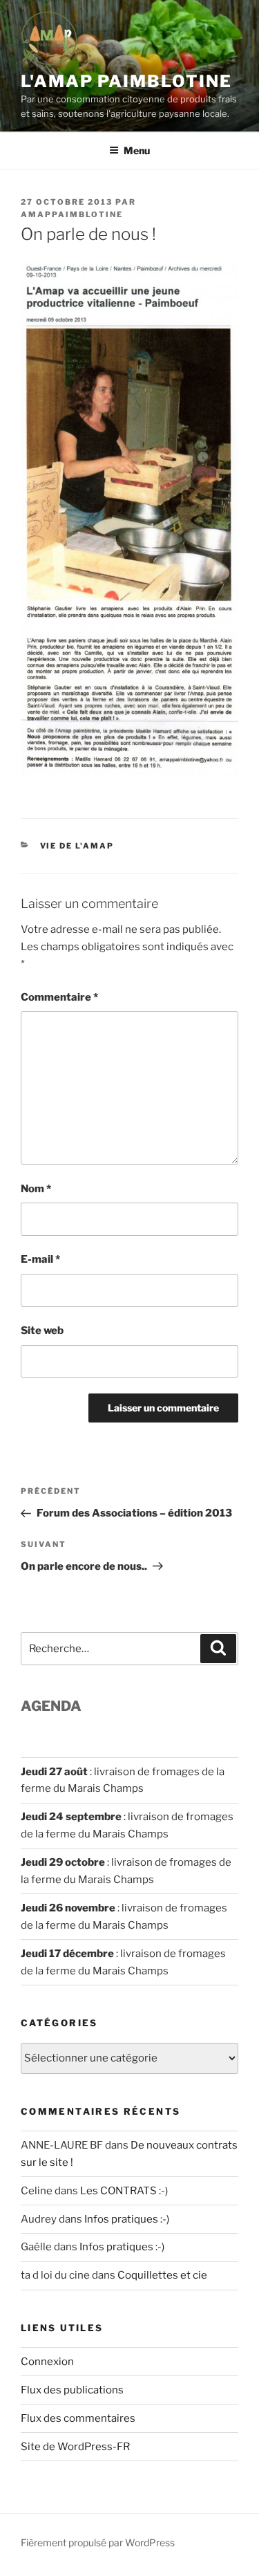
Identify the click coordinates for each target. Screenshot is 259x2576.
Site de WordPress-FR (75, 2447)
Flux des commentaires (78, 2418)
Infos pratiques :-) (127, 2219)
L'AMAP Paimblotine (126, 81)
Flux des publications (72, 2390)
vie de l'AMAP (77, 846)
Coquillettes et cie (162, 2275)
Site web (42, 1331)
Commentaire (59, 997)
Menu (137, 150)
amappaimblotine (72, 214)
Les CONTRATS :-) (124, 2191)
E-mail (40, 1259)
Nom (36, 1189)
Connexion (47, 2362)
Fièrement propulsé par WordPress (98, 2542)
